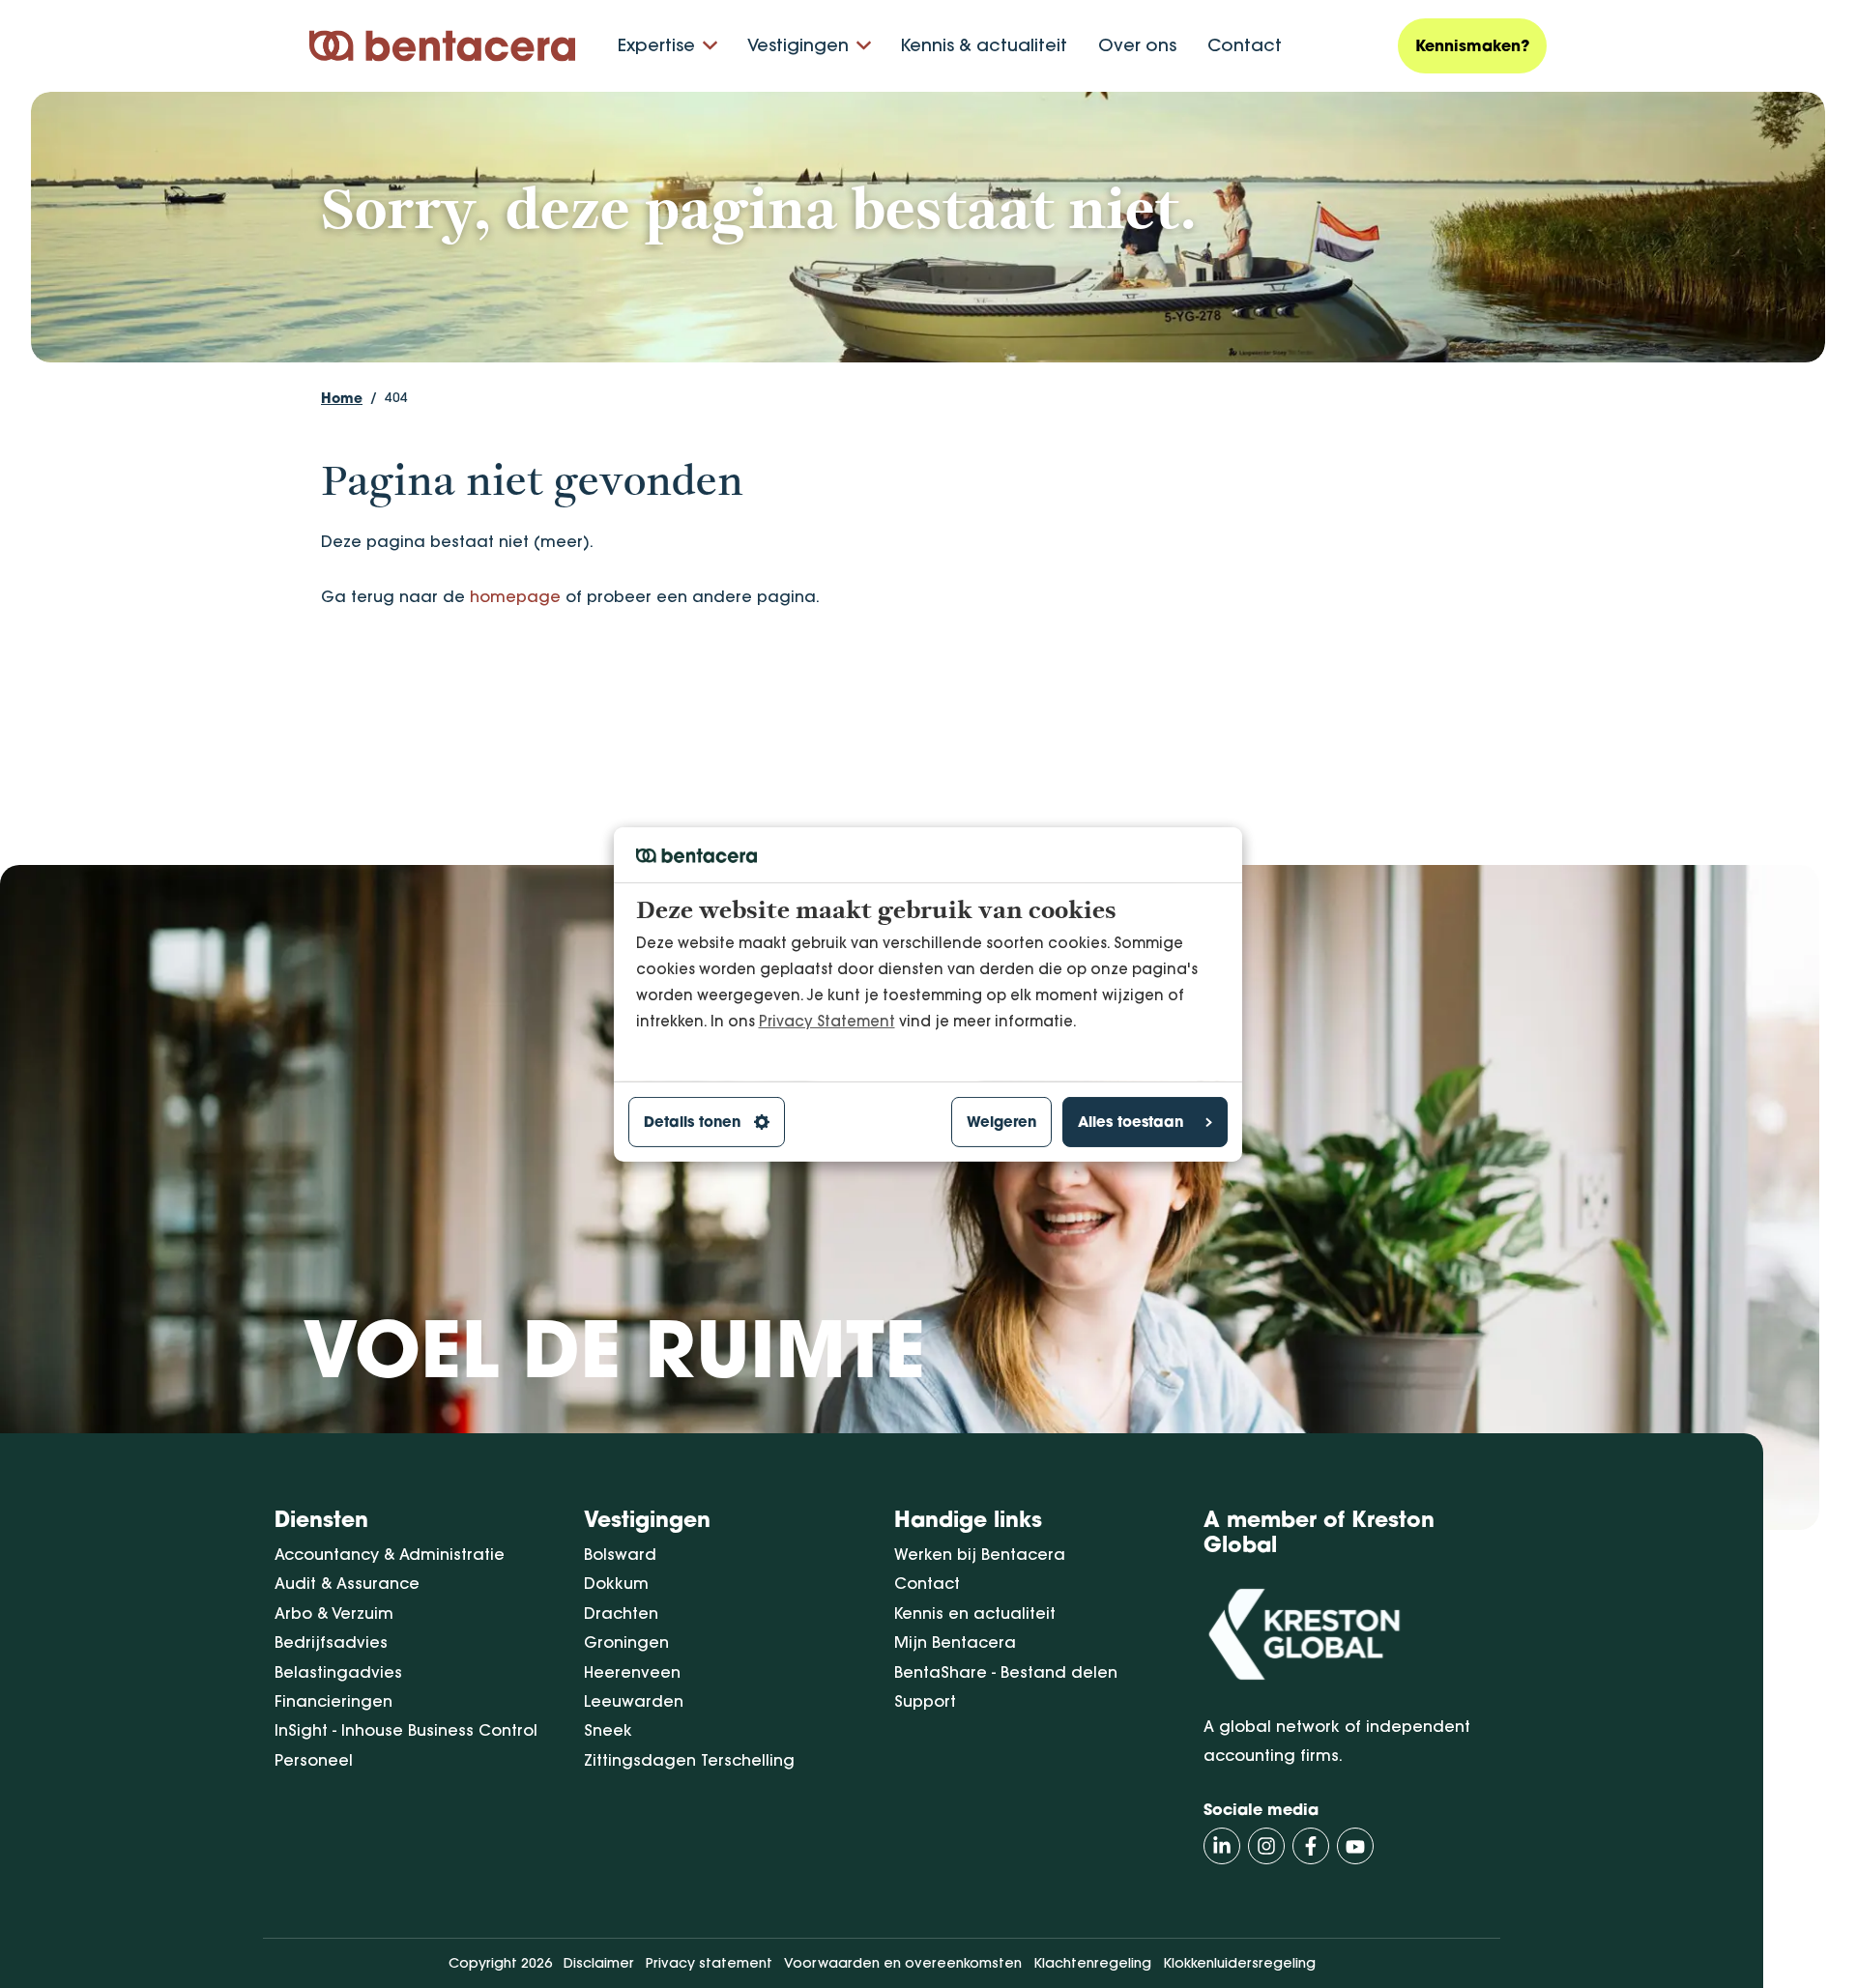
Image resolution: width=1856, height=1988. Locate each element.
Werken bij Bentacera (980, 1554)
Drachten (621, 1613)
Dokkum (616, 1583)
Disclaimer (599, 1963)
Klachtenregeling (1092, 1963)
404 (396, 397)
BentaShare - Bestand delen (1006, 1672)
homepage (515, 596)
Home (342, 398)
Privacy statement (709, 1963)
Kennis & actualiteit (984, 45)
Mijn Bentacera (955, 1642)
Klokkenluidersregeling (1239, 1963)
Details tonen (692, 1122)
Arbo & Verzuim (334, 1613)
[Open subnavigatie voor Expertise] (710, 46)
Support (925, 1701)
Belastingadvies (338, 1672)
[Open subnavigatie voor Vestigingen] (864, 46)
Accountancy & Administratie (390, 1554)
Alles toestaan (1131, 1122)
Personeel (314, 1760)
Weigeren (1001, 1122)
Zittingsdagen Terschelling (689, 1760)
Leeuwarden (634, 1701)
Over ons (1137, 45)
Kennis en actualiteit (975, 1613)
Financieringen (333, 1701)
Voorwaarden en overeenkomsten (903, 1963)
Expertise (656, 45)
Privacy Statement (827, 1020)
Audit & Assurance (347, 1583)
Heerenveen (632, 1672)
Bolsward (620, 1554)
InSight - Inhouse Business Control (406, 1730)
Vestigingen (798, 45)
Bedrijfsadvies (331, 1642)
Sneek (608, 1730)
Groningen (626, 1642)
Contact (1245, 45)
